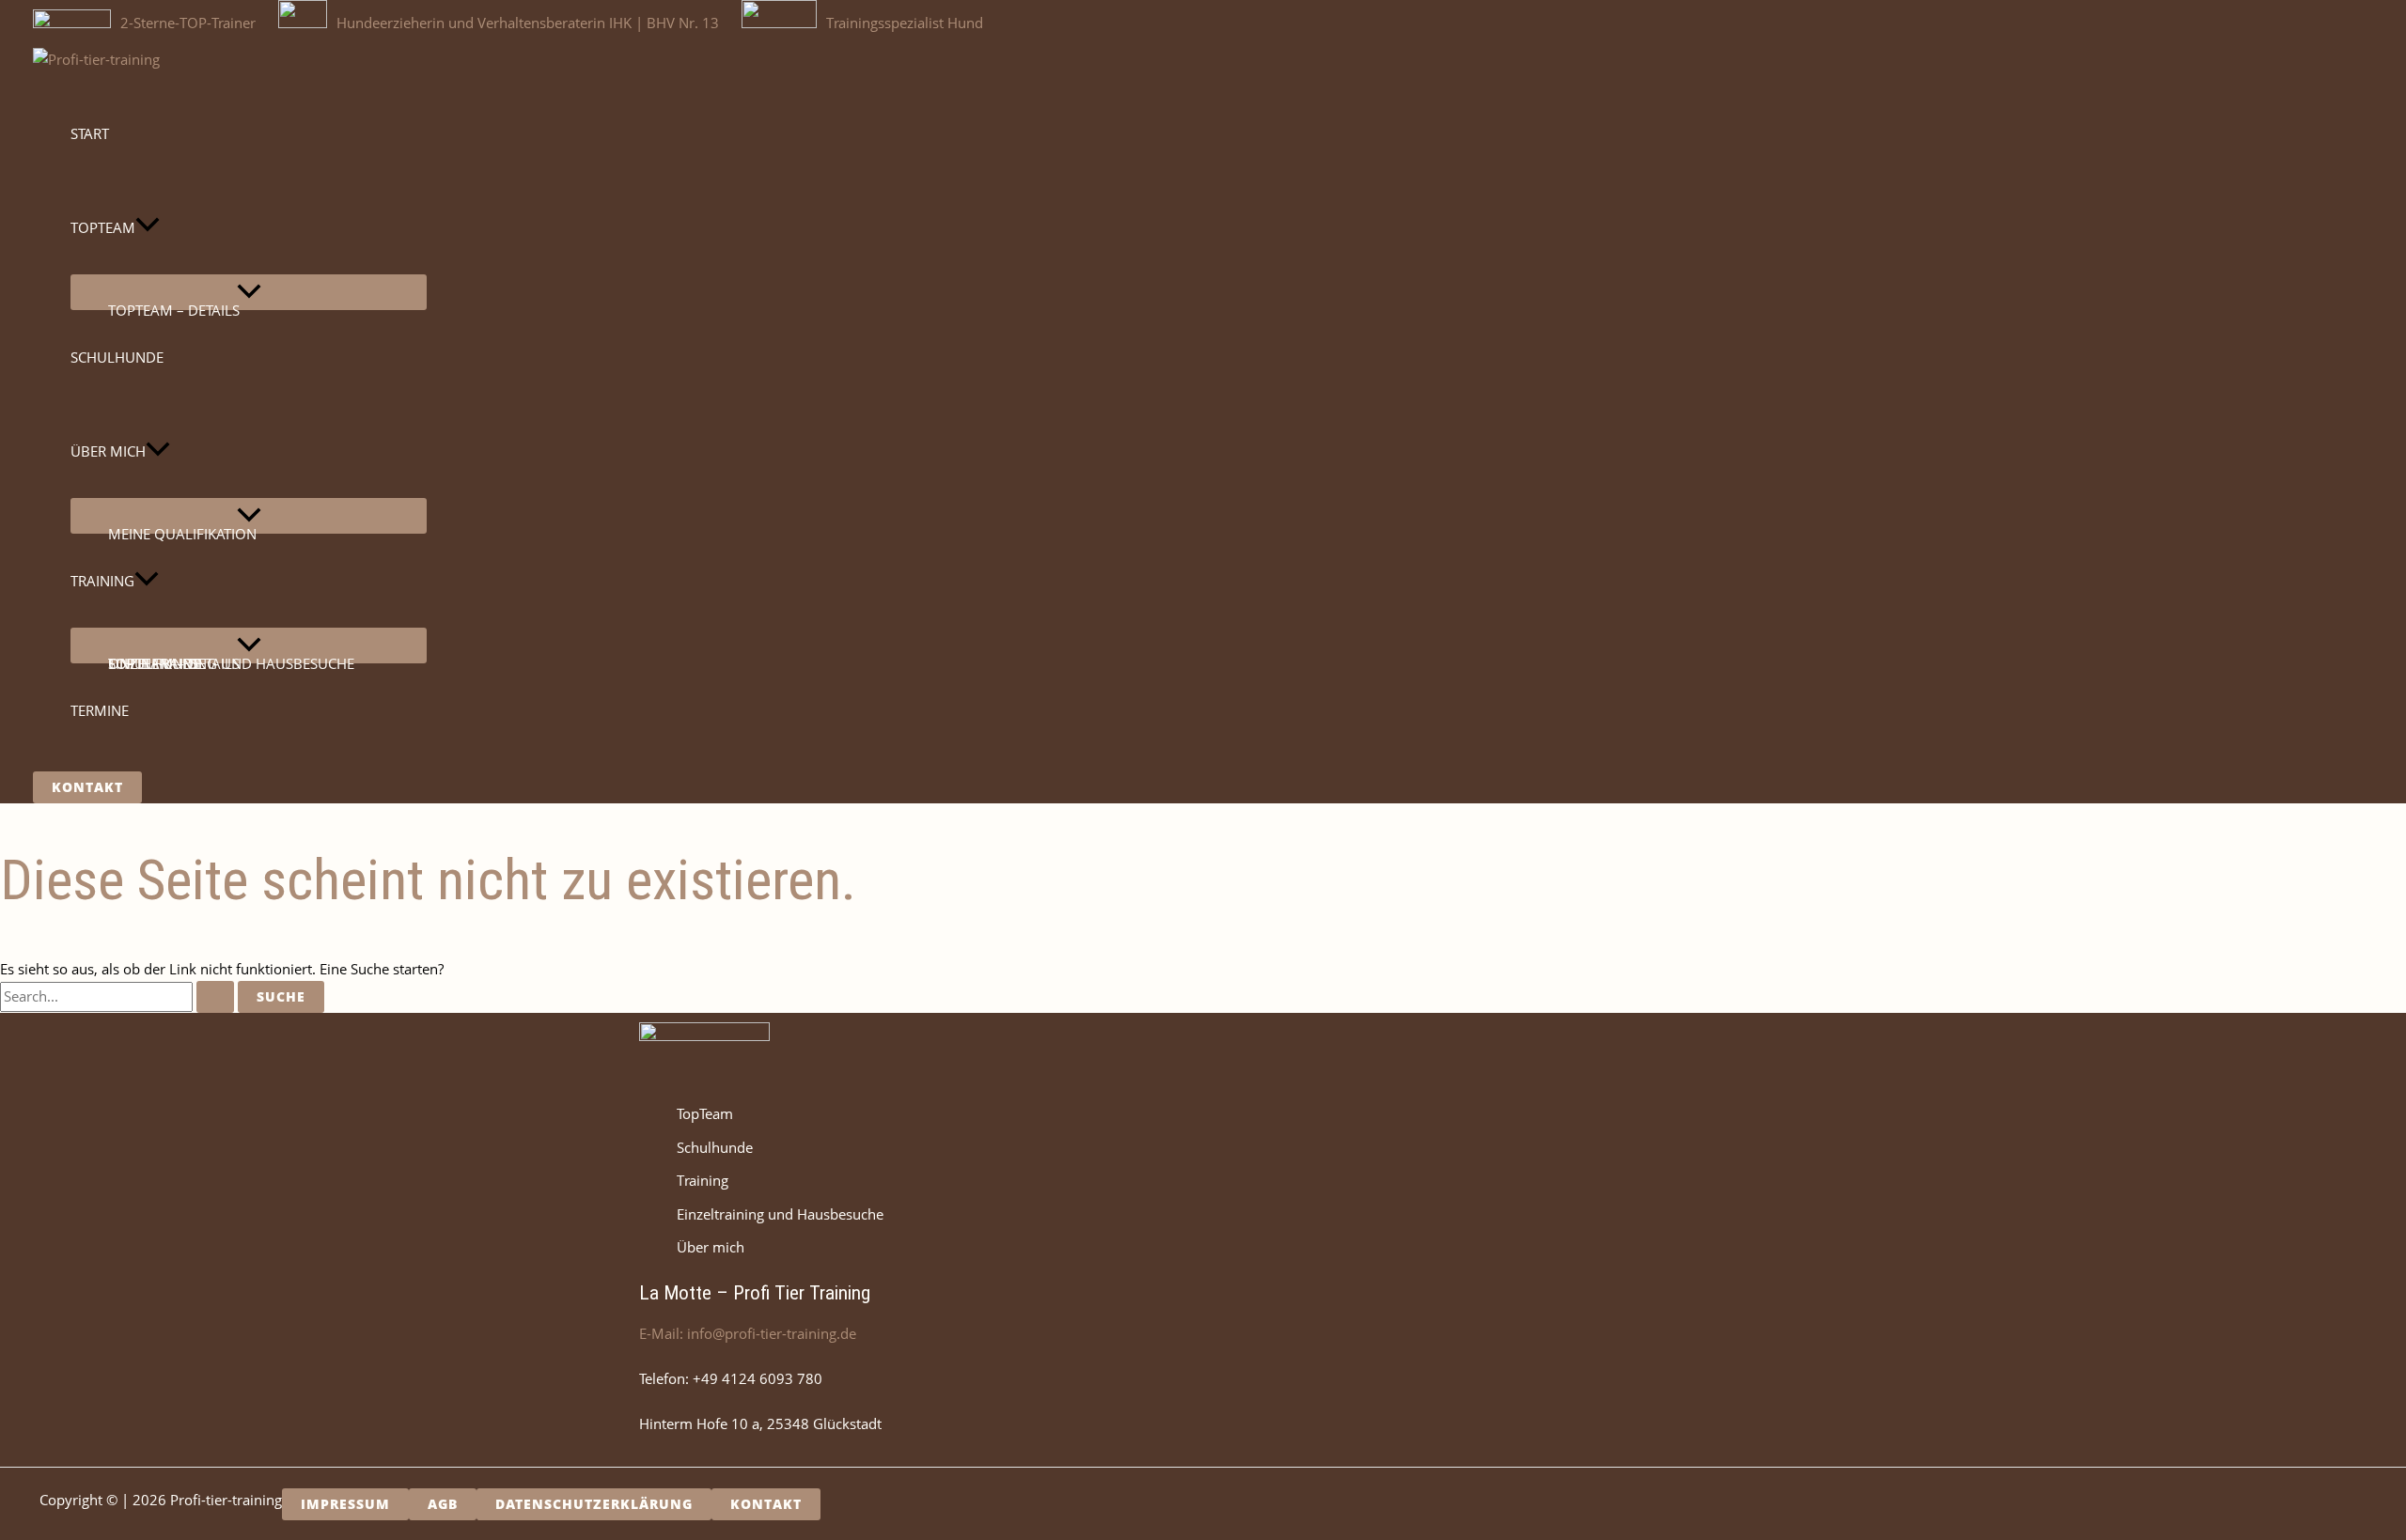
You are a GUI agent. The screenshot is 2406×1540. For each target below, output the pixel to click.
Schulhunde (715, 1147)
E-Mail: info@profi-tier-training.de (748, 1333)
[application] (148, 227)
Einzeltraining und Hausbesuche (780, 1214)
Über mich (711, 1247)
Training (703, 1180)
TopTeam (705, 1113)
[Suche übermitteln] (215, 997)
